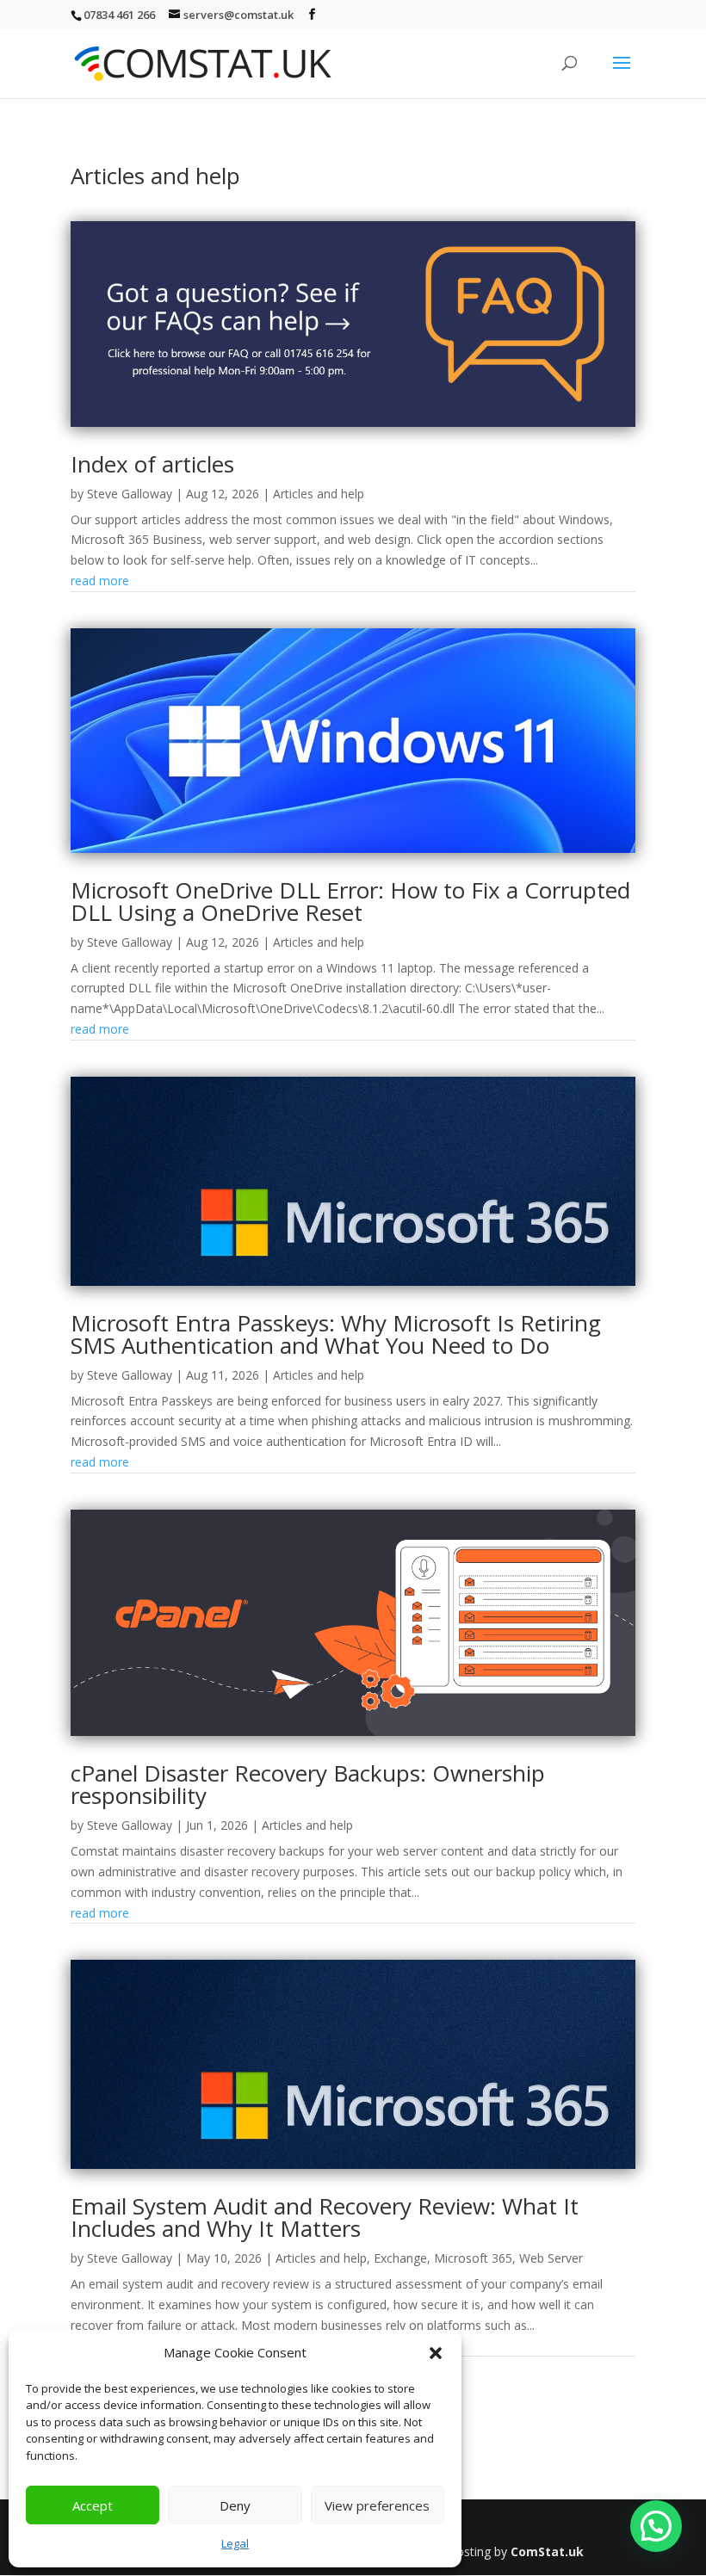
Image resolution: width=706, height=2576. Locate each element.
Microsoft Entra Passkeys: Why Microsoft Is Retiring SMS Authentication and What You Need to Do (336, 1334)
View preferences (377, 2505)
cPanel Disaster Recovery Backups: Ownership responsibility (308, 1784)
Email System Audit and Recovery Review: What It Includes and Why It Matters (325, 2217)
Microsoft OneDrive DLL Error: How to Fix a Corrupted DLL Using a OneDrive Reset (350, 901)
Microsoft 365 (473, 2258)
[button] (436, 2353)
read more (100, 581)
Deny (235, 2505)
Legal (235, 2543)
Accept (93, 2505)
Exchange (400, 2258)
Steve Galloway (130, 494)
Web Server (551, 2258)
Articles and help (319, 494)
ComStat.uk (547, 2551)
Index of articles (152, 464)
